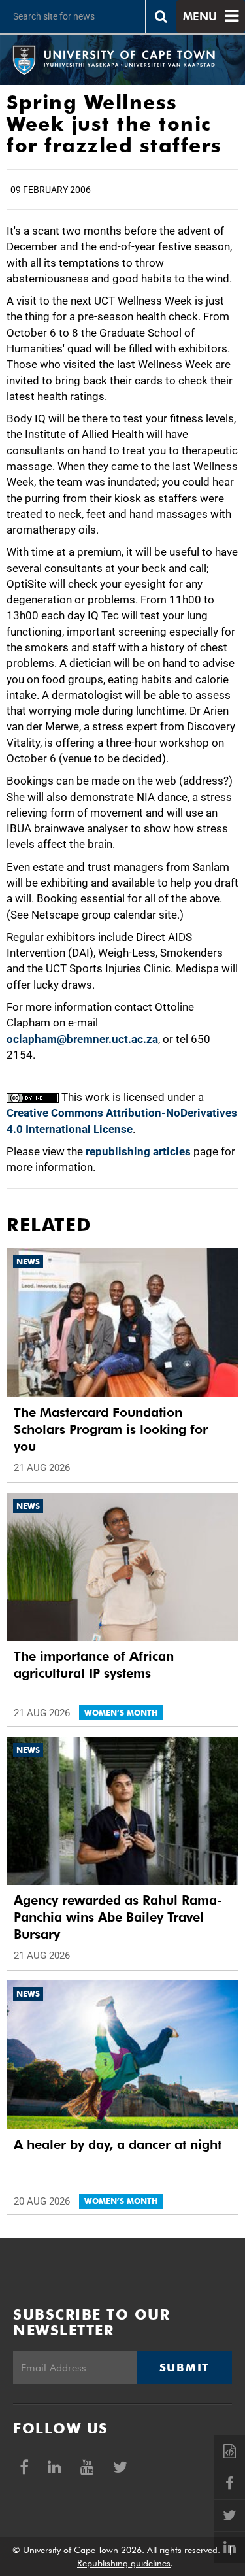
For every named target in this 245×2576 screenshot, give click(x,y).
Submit (184, 2367)
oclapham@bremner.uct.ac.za (82, 1039)
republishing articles (138, 1151)
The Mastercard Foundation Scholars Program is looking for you (111, 1429)
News (28, 1262)
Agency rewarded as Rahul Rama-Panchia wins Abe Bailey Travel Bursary (118, 1917)
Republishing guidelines (124, 2563)
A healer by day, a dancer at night (118, 2144)
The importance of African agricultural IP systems (94, 1665)
